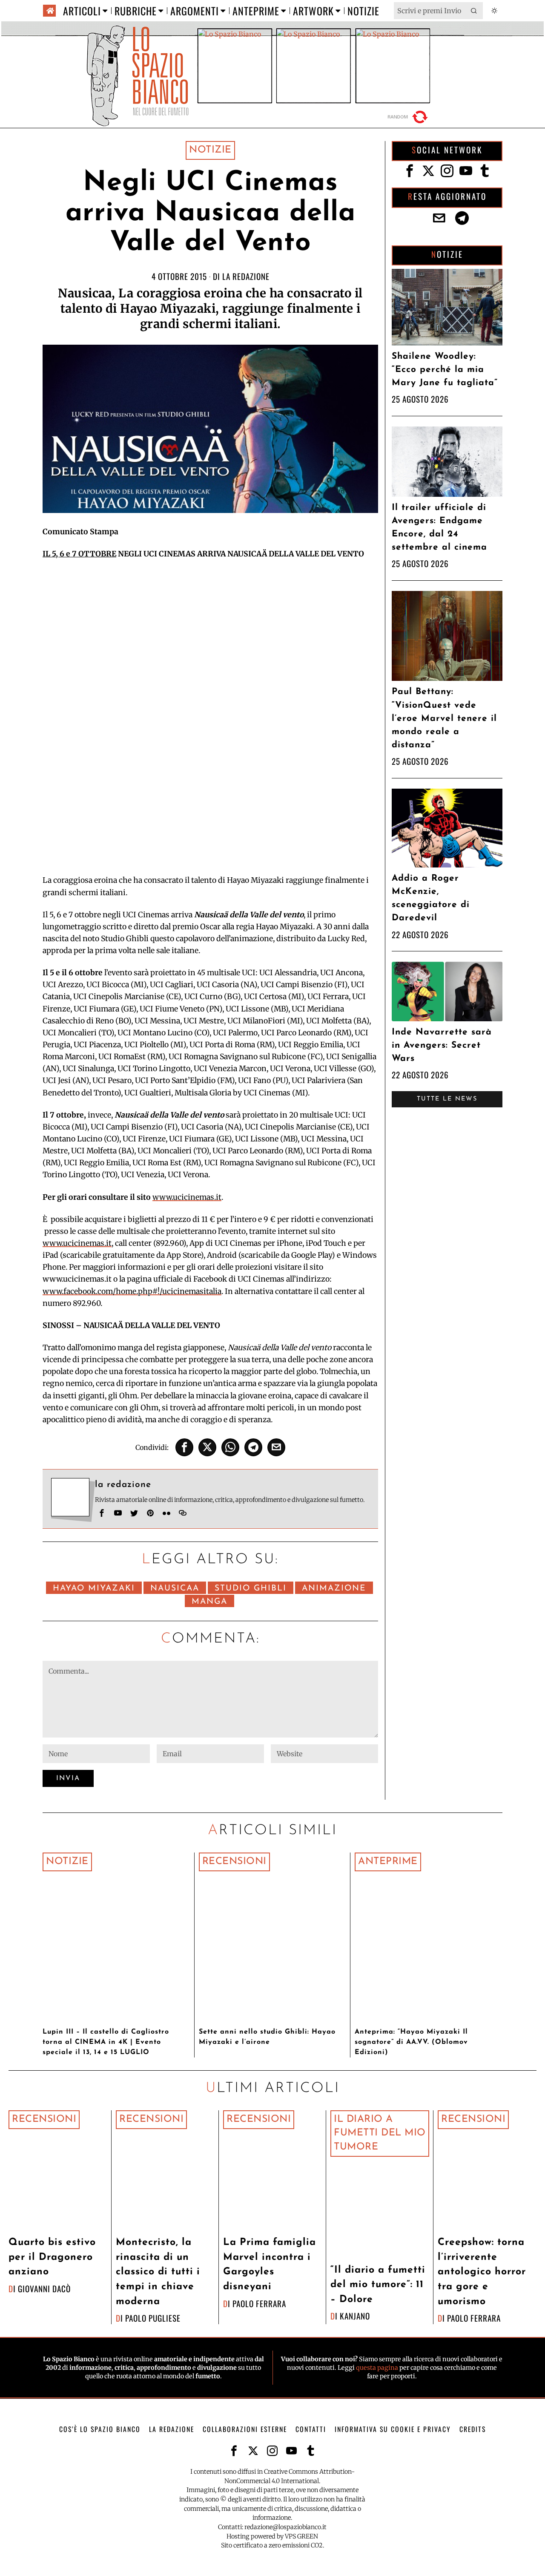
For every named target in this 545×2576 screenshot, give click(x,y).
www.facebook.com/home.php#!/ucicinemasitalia (132, 1291)
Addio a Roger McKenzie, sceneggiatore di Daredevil (431, 898)
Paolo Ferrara (259, 2304)
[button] (474, 11)
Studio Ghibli (251, 1589)
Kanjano (355, 2316)
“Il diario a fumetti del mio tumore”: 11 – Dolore (378, 2285)
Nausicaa (175, 1589)
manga (209, 1602)
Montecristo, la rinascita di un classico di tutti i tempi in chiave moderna (158, 2272)
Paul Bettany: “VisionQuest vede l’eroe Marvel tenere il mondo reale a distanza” (444, 718)
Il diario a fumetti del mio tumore (380, 2133)
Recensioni (234, 1862)
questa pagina (377, 2368)
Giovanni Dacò (44, 2289)
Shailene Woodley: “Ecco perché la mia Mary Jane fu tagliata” (445, 370)
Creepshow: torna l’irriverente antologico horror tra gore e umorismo (482, 2272)
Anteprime (388, 1862)
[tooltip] (184, 1447)
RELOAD (409, 117)
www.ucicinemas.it (187, 1197)
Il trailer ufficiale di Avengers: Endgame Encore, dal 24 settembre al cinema (439, 528)
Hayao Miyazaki (94, 1589)
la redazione (246, 276)
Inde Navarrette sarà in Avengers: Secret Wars (442, 1045)
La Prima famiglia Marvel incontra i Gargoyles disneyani (270, 2265)
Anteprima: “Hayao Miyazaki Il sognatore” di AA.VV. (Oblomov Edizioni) (411, 2042)
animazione (334, 1589)
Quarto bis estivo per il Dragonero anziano (52, 2257)
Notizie (210, 150)
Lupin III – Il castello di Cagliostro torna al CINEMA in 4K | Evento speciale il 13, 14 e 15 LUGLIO (106, 2042)
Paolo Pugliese (153, 2318)
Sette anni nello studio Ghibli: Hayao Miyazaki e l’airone (267, 2037)
